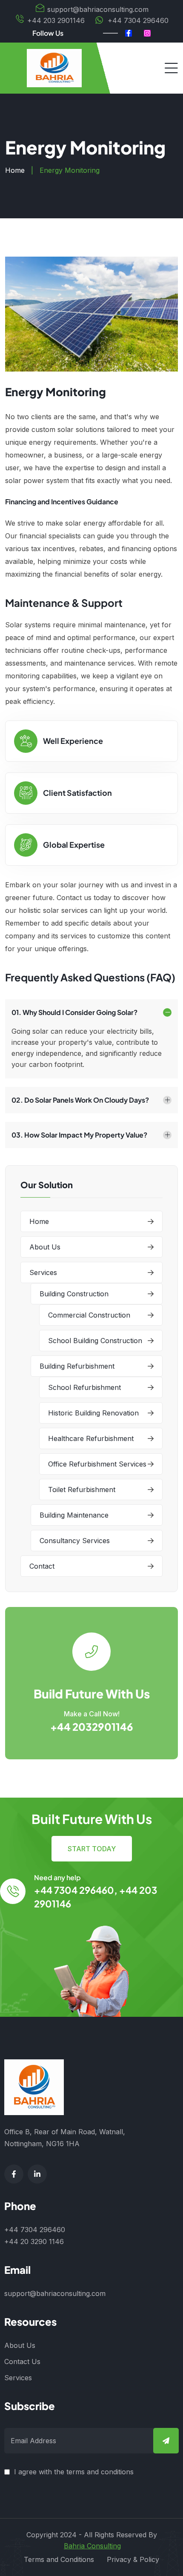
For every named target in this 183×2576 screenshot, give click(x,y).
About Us (45, 1247)
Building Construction (74, 1294)
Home (15, 170)
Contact (42, 1566)
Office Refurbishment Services (97, 1464)
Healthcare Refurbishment (91, 1438)
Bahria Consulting (92, 2546)
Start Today (92, 1849)
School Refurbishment (84, 1387)
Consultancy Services (75, 1541)
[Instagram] (147, 33)
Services (43, 1272)
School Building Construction (95, 1341)
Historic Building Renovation (93, 1413)
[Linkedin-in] (37, 2174)
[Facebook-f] (129, 33)
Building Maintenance (74, 1515)
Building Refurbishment (77, 1366)
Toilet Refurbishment (82, 1490)
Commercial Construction (89, 1315)
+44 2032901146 (92, 1727)
